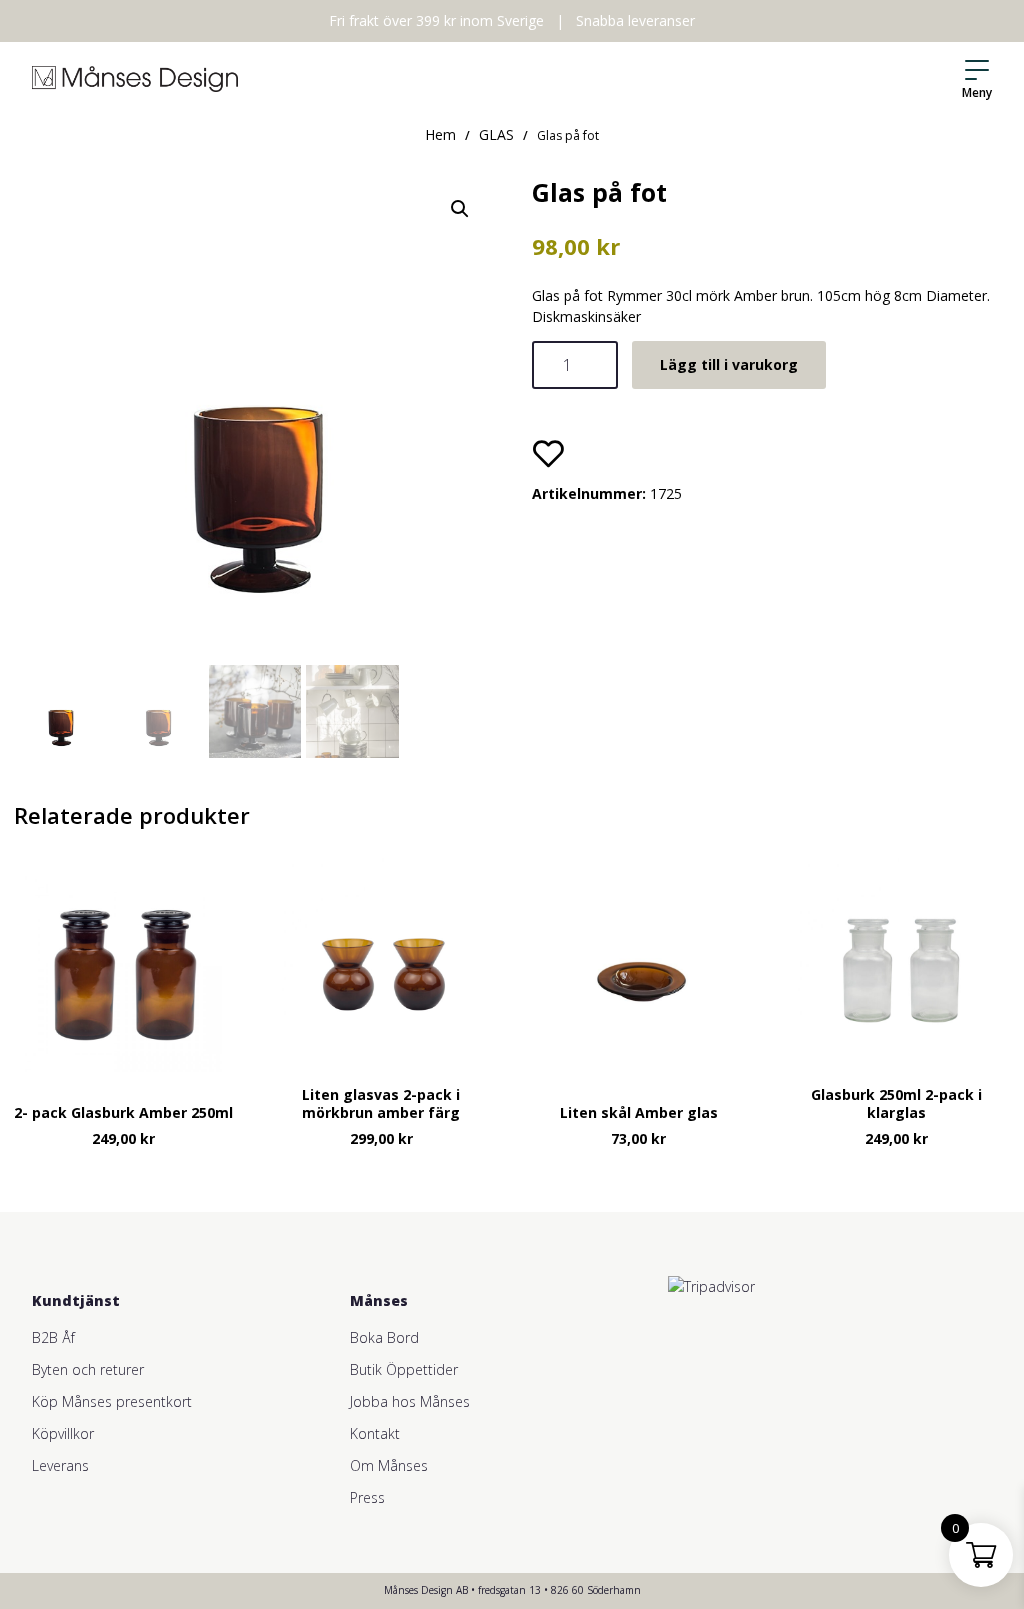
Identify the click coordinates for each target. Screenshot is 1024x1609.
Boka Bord (384, 1337)
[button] (460, 209)
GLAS (496, 134)
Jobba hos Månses (410, 1401)
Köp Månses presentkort (112, 1401)
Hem (440, 134)
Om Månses (389, 1465)
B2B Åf (53, 1337)
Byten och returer (88, 1369)
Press (367, 1497)
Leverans (60, 1465)
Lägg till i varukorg (729, 364)
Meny (977, 92)
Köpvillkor (63, 1433)
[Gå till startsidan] (135, 79)
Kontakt (375, 1433)
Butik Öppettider (404, 1369)
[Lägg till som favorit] (548, 453)
